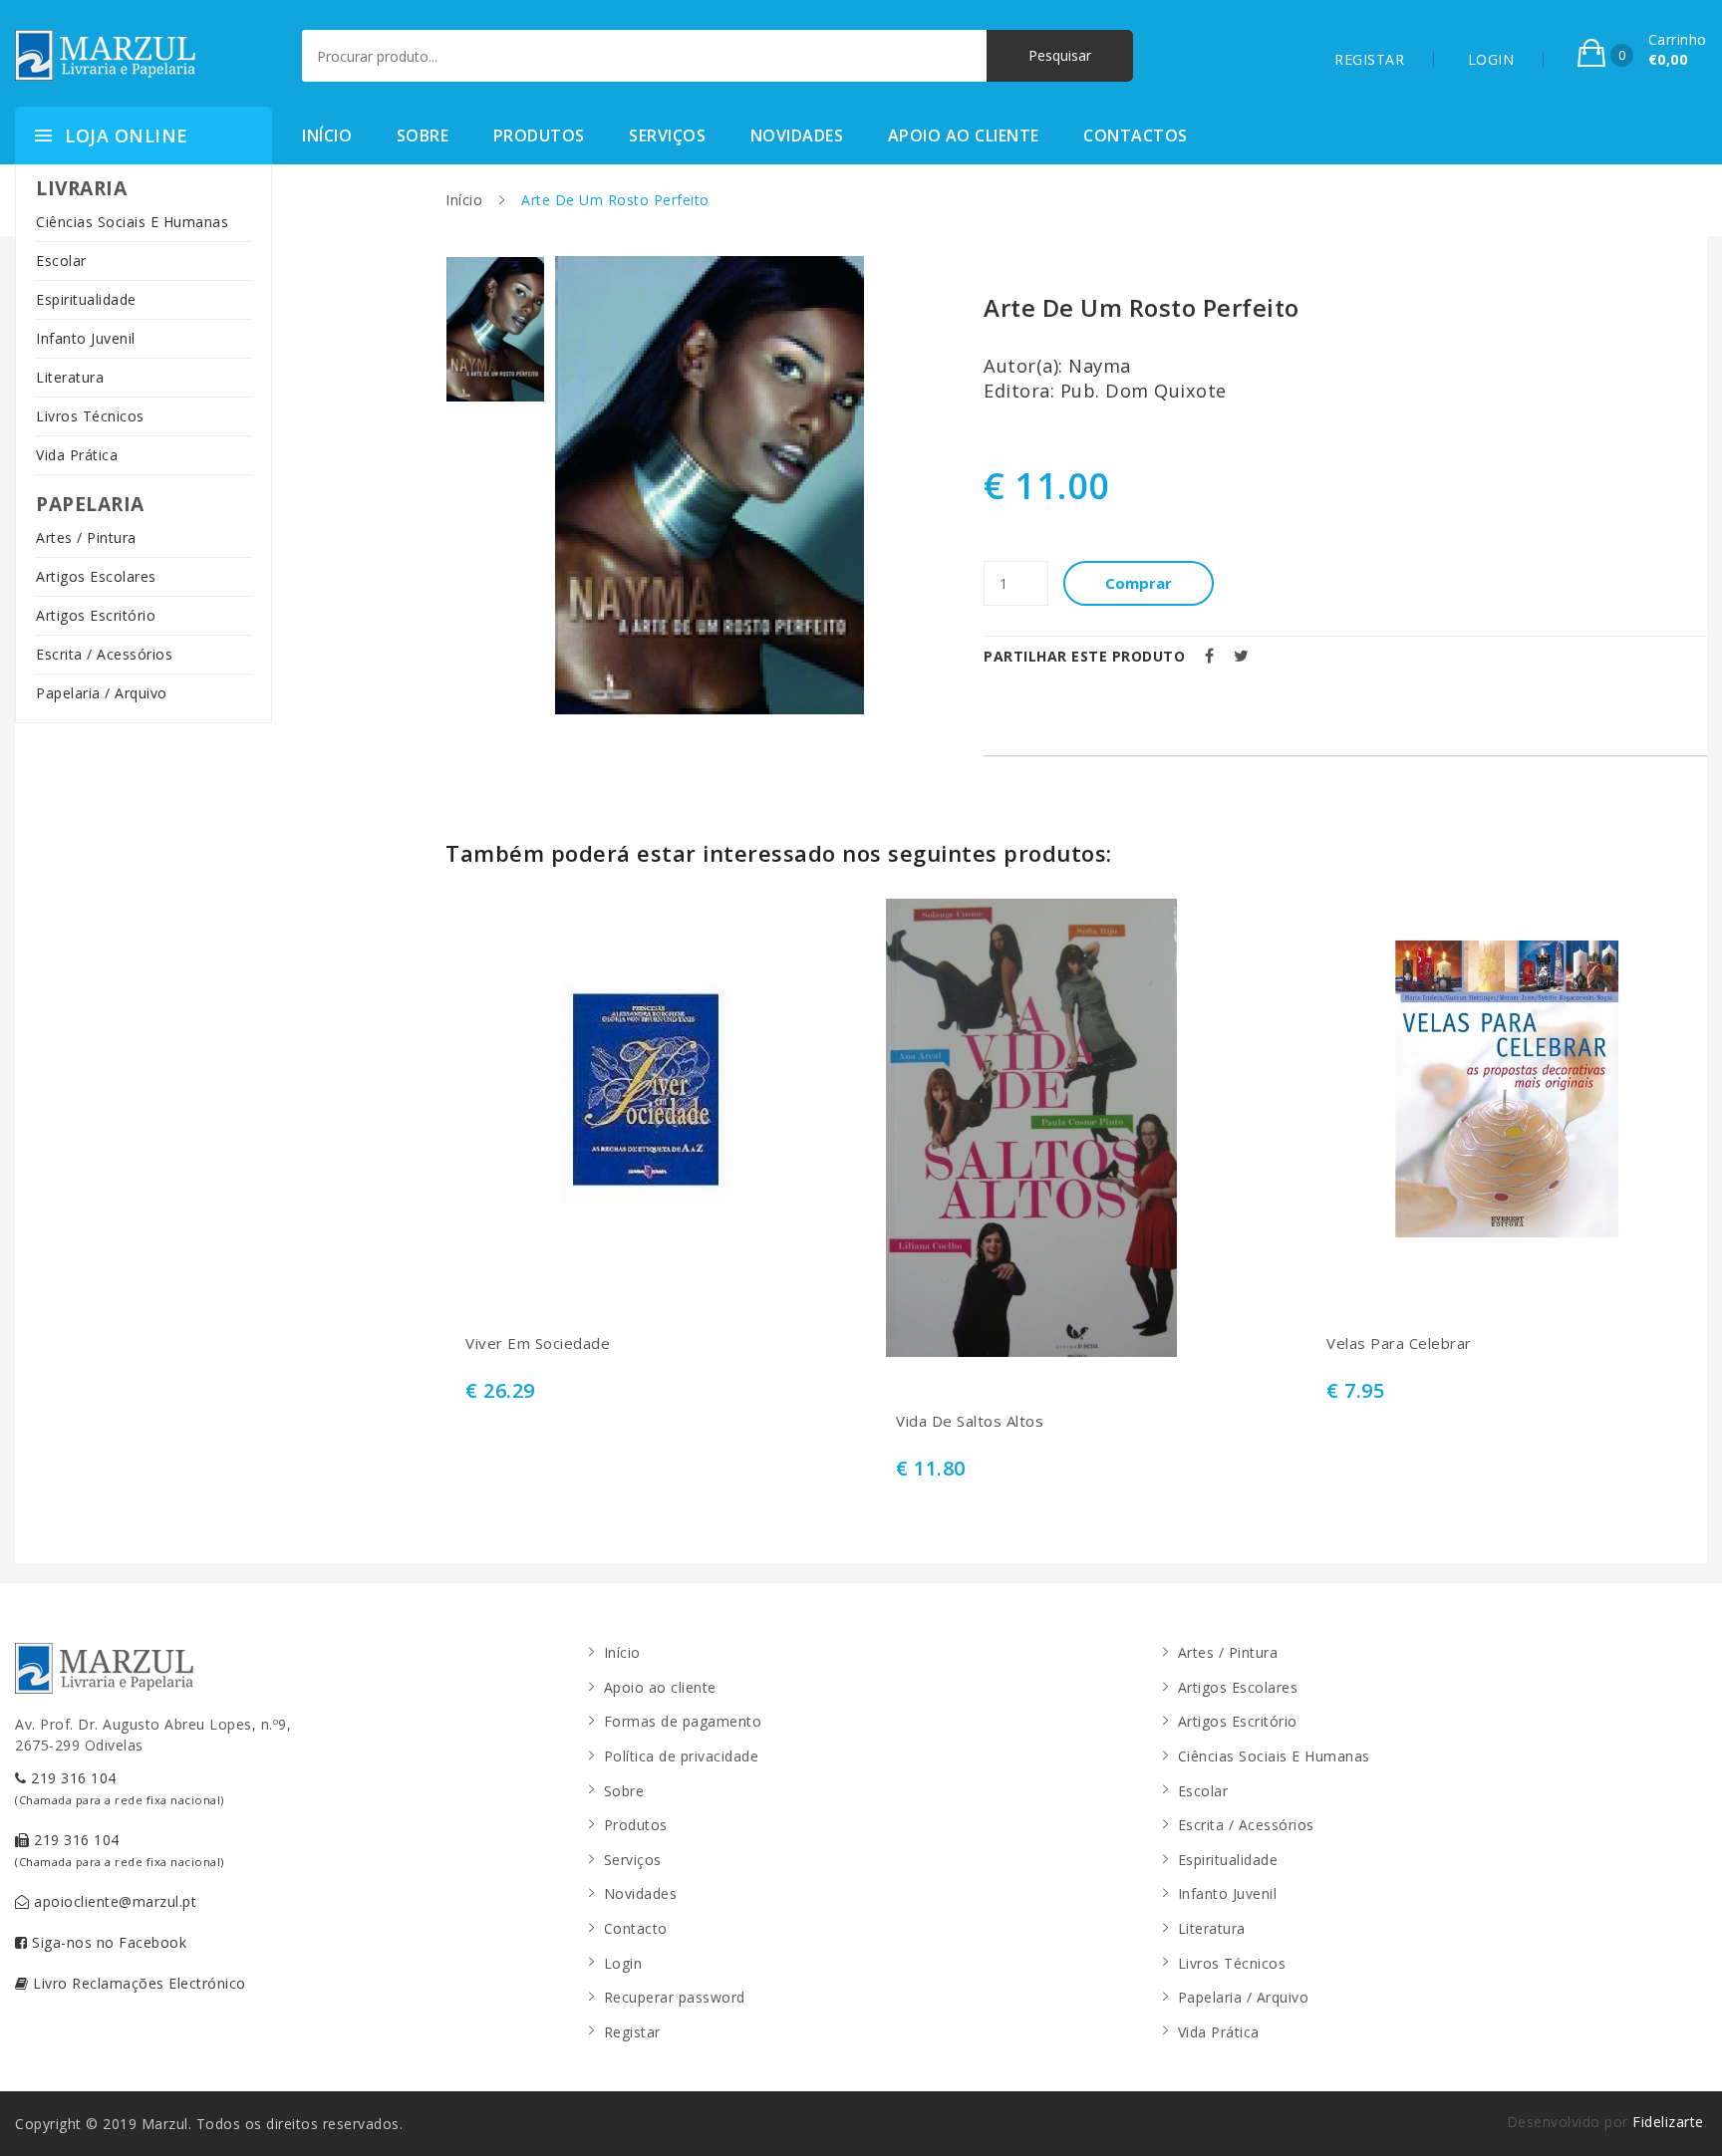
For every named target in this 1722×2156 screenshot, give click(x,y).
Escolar (61, 261)
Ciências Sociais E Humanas (132, 222)
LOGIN (1491, 59)
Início (327, 135)
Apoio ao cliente (964, 135)
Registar (632, 2032)
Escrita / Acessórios (104, 654)
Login (623, 1963)
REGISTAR (1369, 59)
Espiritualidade (86, 299)
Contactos (1136, 135)
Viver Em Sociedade (538, 1344)
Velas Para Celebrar (1399, 1344)
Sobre (423, 135)
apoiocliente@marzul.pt (114, 1901)
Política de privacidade (682, 1756)
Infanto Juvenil (86, 338)
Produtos (539, 135)
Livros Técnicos (90, 416)
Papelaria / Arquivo (102, 693)
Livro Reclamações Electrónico (138, 1983)
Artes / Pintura (86, 538)
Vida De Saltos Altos (970, 1421)
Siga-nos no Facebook (108, 1942)
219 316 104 (120, 1788)
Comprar (1139, 583)
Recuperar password (675, 1997)
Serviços (667, 135)
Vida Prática (77, 455)
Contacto (636, 1928)
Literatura (70, 377)
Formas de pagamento (683, 1721)
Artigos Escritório (96, 615)
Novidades (797, 135)
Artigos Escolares (96, 576)
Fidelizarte (1668, 2122)
